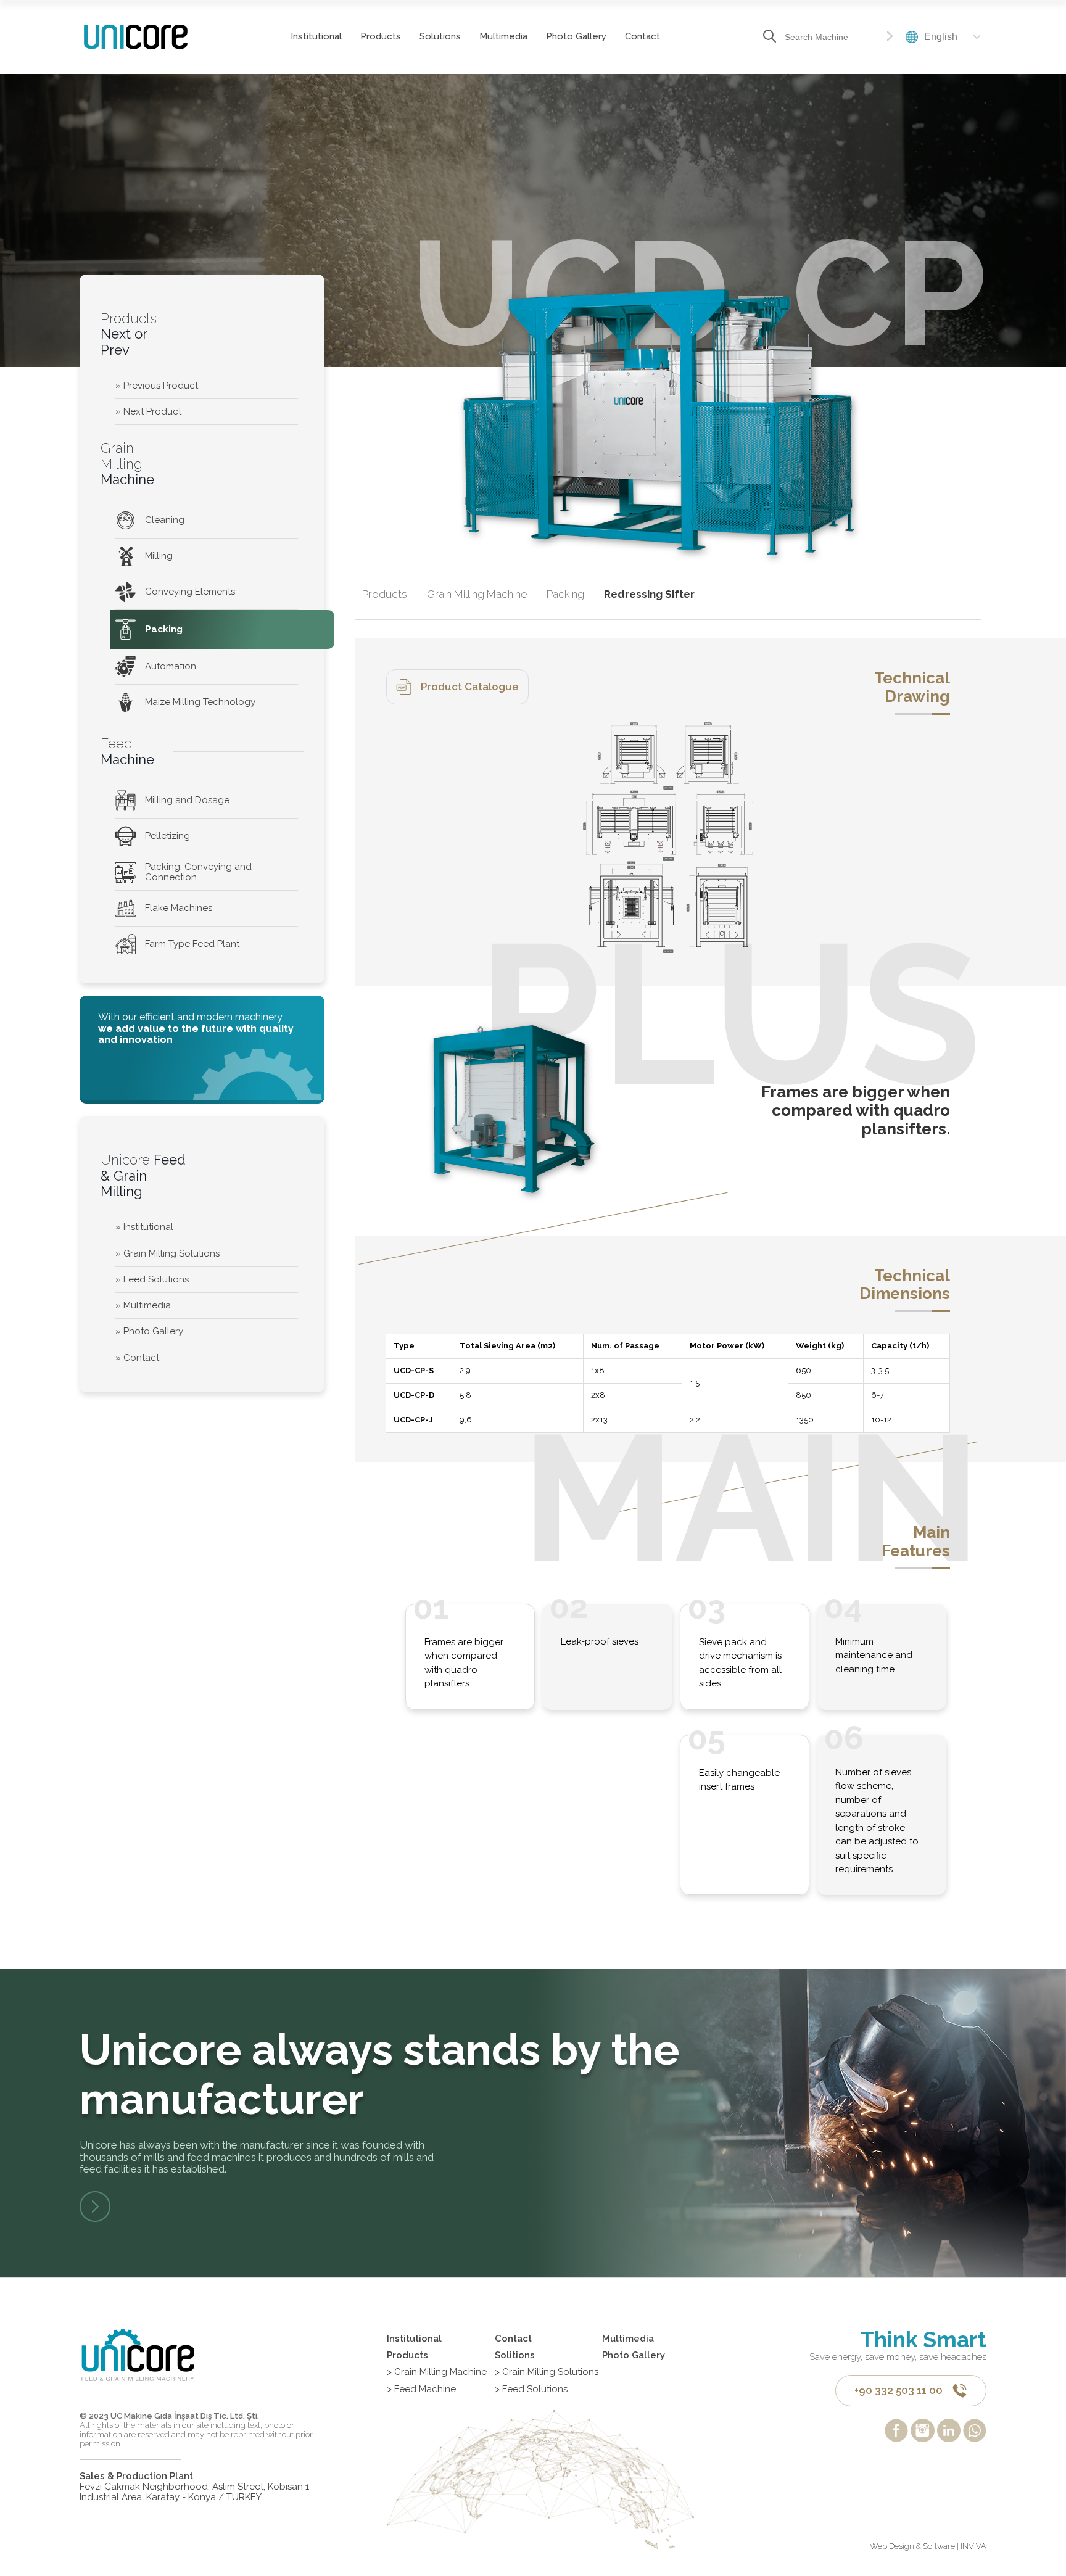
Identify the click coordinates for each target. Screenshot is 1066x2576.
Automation (171, 666)
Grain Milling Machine (477, 594)
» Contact (137, 1358)
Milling (159, 556)
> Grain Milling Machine (437, 2372)
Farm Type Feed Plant (192, 944)
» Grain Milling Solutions (167, 1253)
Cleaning (165, 520)
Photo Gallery (576, 36)
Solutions (440, 36)
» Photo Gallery (149, 1331)
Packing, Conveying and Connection (198, 872)
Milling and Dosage (187, 800)
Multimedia (503, 36)
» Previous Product (157, 386)
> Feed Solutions (531, 2389)
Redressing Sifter (649, 594)
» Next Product (148, 411)
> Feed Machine (421, 2389)
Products (381, 36)
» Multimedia (143, 1305)
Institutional (316, 36)
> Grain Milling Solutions (547, 2372)
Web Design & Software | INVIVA (928, 2546)
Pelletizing (167, 836)
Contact (642, 36)
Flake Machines (179, 908)
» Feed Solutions (152, 1279)
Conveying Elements (190, 592)
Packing (164, 629)
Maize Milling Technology (200, 702)
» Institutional (144, 1227)
